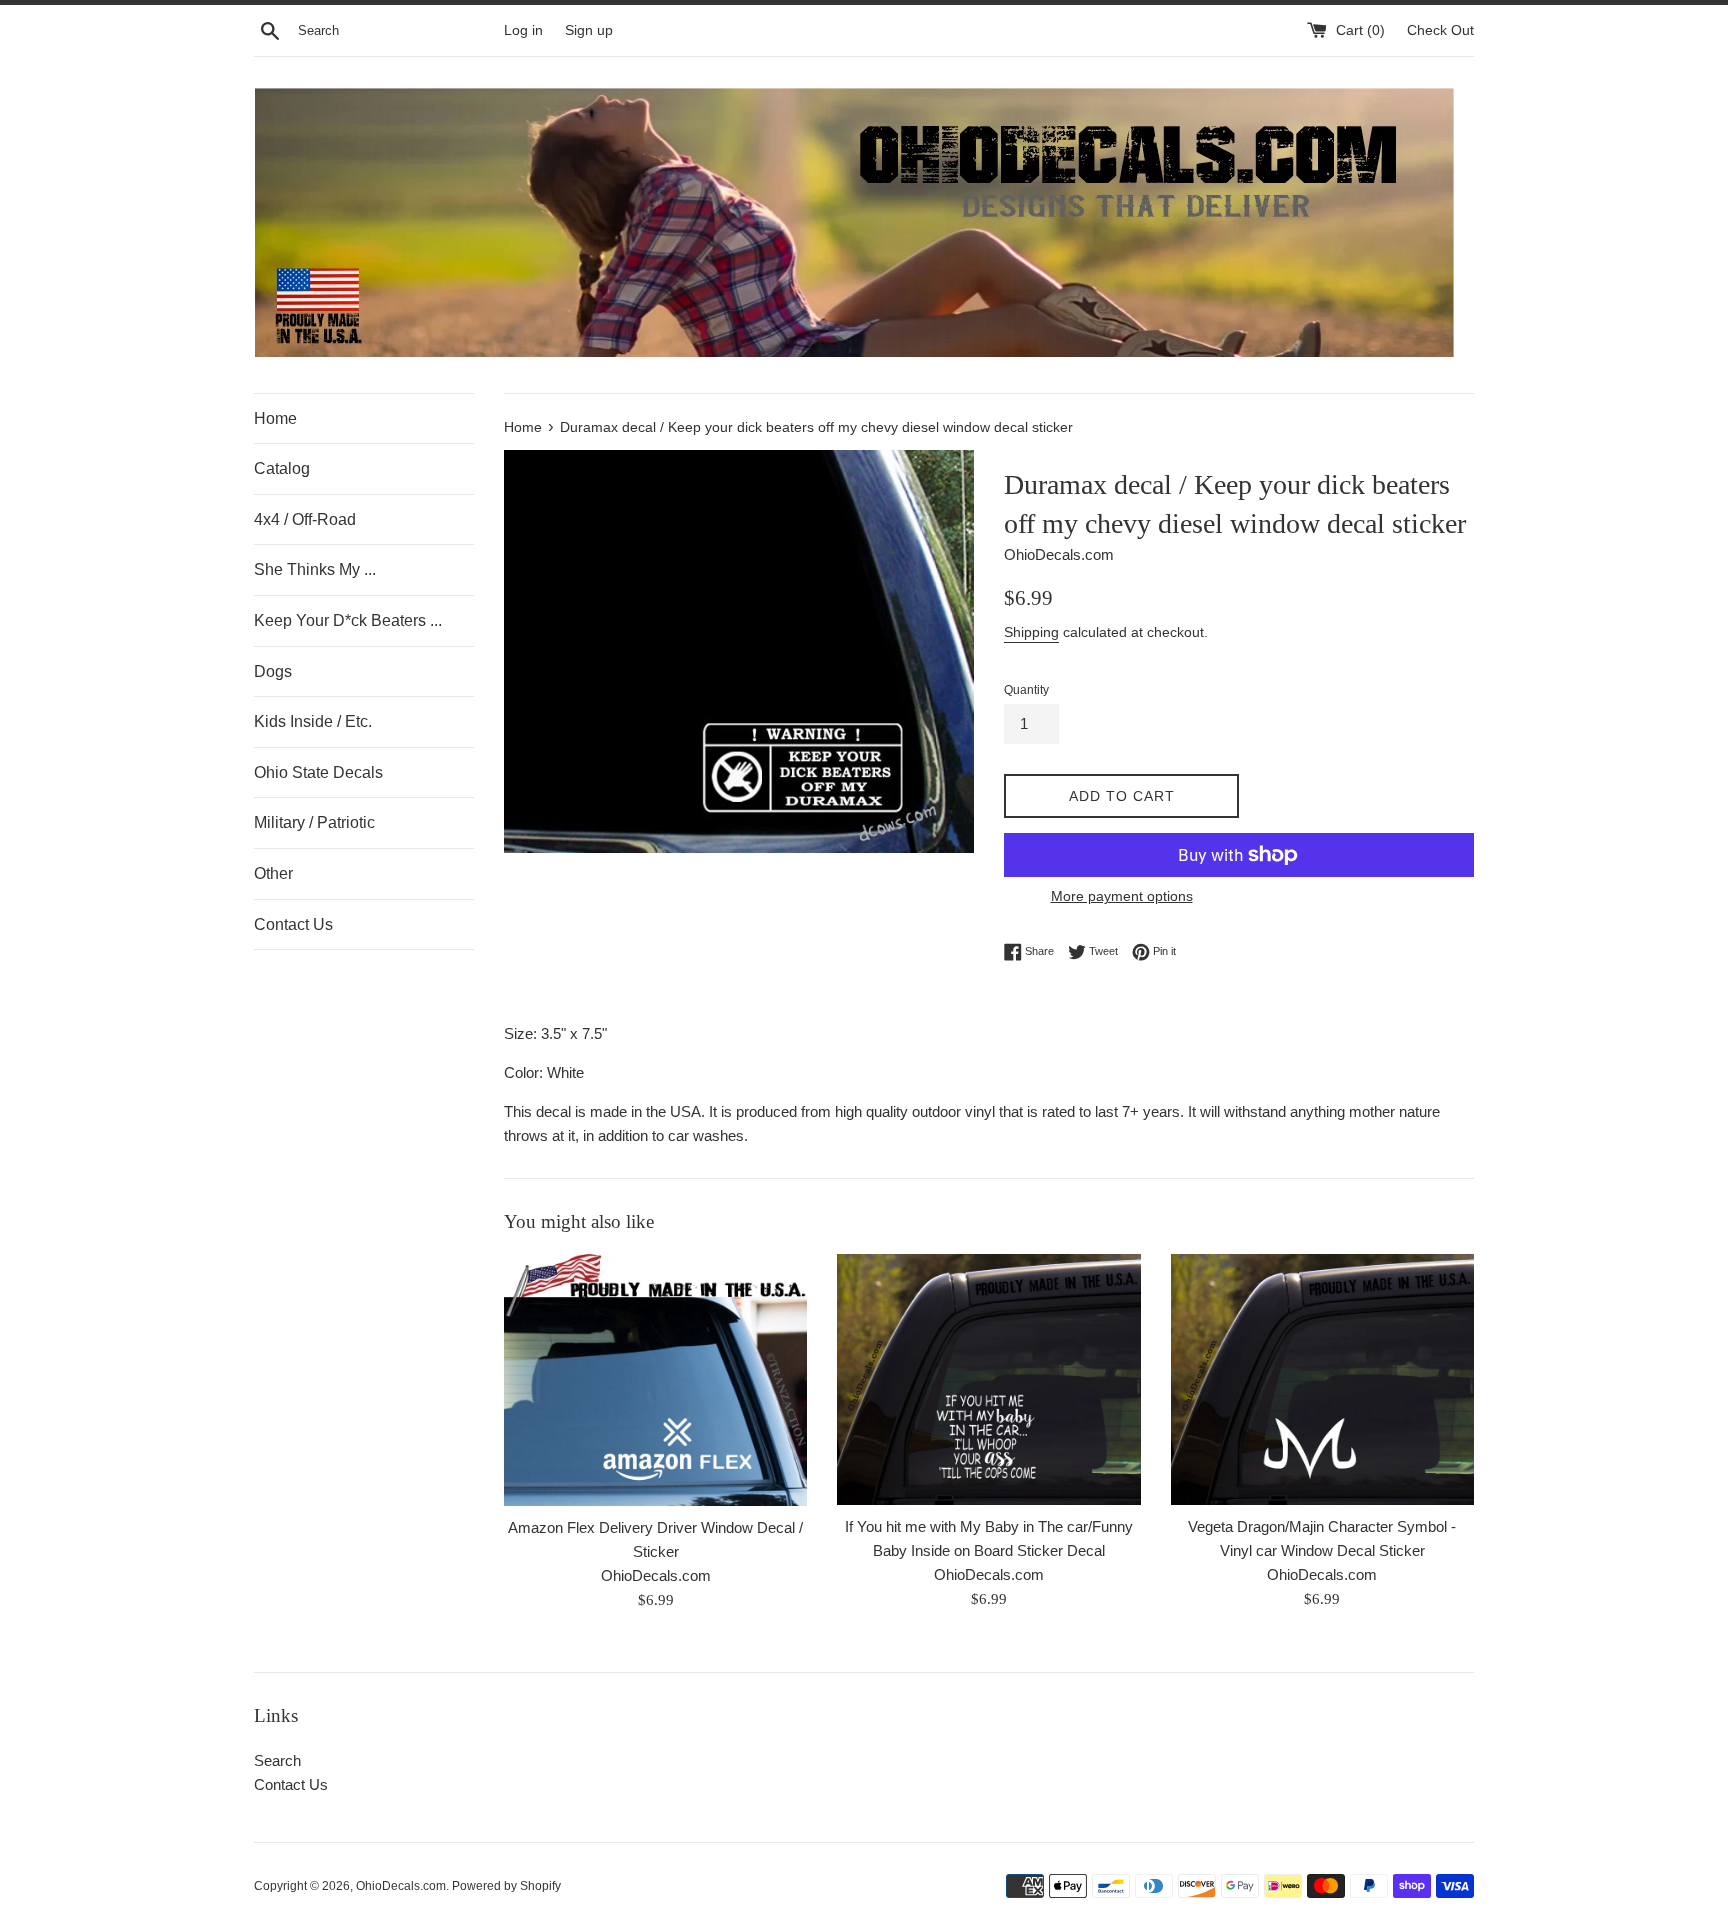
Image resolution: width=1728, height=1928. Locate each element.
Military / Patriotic (314, 822)
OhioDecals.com (401, 1886)
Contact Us (293, 924)
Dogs (273, 671)
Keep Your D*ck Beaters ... (348, 620)
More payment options (1122, 896)
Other (273, 873)
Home (275, 418)
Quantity (1026, 690)
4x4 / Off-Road (305, 519)
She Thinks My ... (315, 569)
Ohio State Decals (318, 772)
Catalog (282, 468)
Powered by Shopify (506, 1886)
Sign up (589, 30)
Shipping (1031, 632)
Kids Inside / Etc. (313, 721)
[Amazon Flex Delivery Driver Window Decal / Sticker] (655, 1380)
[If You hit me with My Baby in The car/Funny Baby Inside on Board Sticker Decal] (988, 1379)
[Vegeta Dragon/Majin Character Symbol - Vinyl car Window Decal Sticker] (1322, 1379)
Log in (523, 30)
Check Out (1440, 30)
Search (277, 1760)
